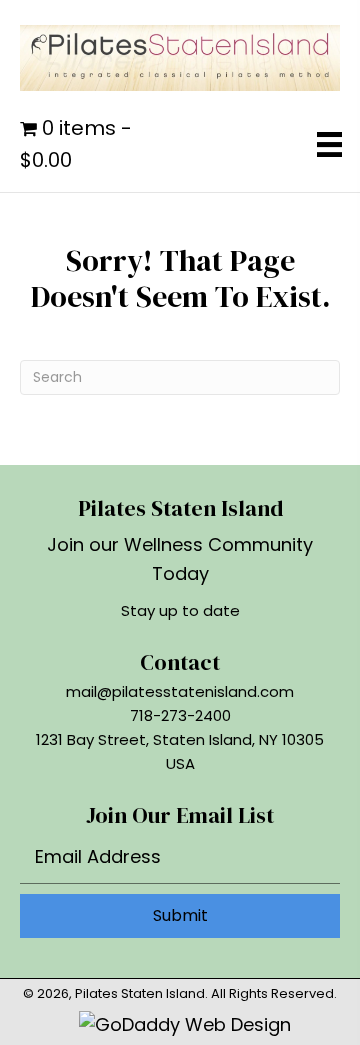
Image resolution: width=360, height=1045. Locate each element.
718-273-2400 (180, 715)
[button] (180, 916)
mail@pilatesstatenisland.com (180, 691)
